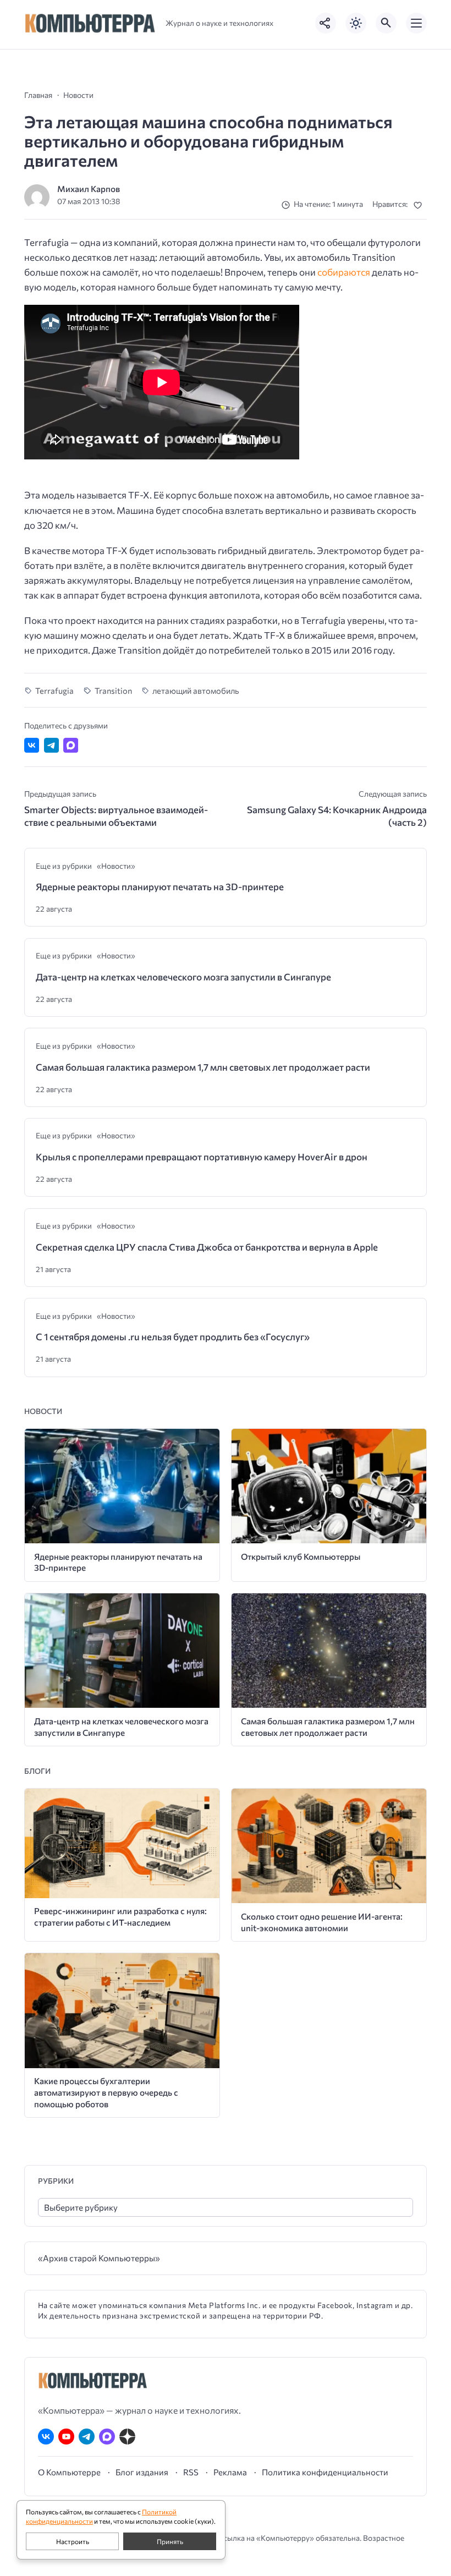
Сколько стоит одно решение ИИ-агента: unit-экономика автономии (322, 1922)
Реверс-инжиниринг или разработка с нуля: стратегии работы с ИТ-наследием (120, 1916)
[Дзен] (127, 2437)
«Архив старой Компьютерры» (99, 2258)
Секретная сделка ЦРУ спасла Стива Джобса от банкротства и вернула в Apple (207, 1247)
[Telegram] (87, 2437)
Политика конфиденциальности (325, 2472)
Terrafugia (54, 690)
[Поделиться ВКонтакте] (32, 745)
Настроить (73, 2541)
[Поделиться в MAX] (71, 745)
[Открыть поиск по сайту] (386, 23)
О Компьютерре (69, 2472)
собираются (344, 272)
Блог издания (142, 2472)
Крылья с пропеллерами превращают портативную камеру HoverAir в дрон (202, 1157)
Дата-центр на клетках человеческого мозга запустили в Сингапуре (183, 977)
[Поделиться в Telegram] (51, 745)
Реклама (230, 2472)
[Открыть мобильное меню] (416, 23)
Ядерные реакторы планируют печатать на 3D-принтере (160, 887)
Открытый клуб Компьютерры (301, 1556)
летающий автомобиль (196, 690)
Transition (113, 690)
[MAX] (107, 2437)
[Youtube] (66, 2437)
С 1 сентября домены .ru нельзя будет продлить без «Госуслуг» (173, 1337)
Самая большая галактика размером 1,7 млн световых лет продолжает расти (203, 1067)
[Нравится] (420, 205)
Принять (170, 2541)
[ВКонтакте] (46, 2437)
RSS (191, 2472)
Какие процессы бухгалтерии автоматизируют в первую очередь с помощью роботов (106, 2092)
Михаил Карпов (89, 188)
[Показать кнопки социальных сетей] (326, 23)
